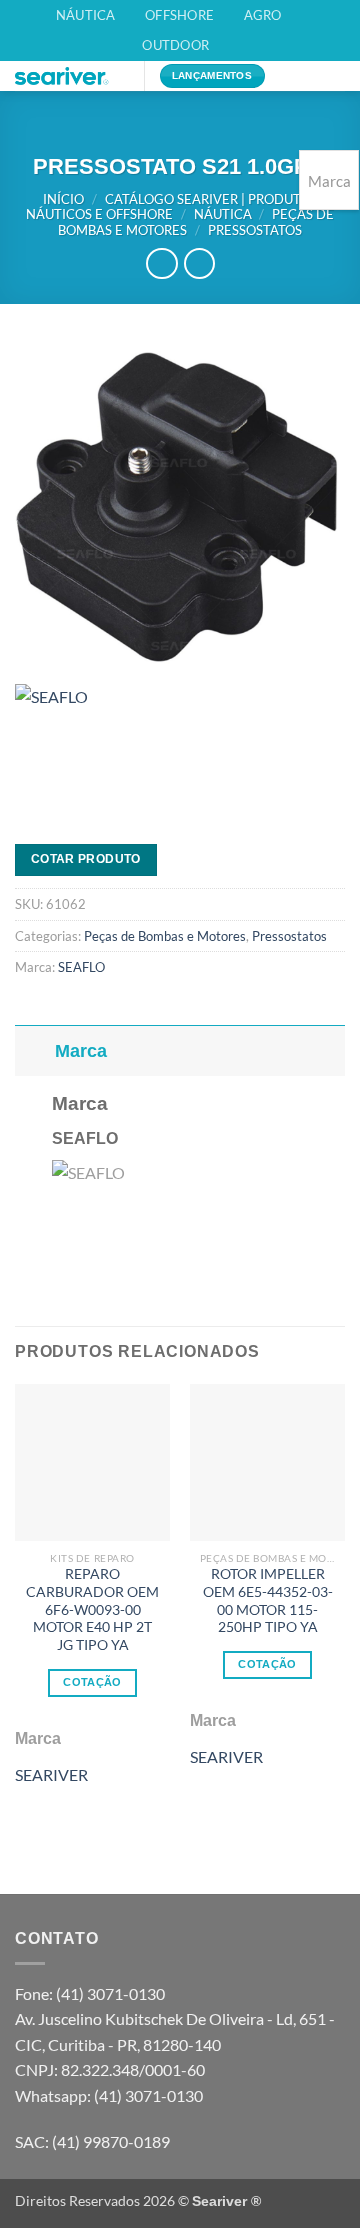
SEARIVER (51, 1774)
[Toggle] (34, 1050)
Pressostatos (255, 230)
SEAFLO (81, 967)
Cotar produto (86, 859)
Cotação (92, 1682)
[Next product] (161, 263)
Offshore (179, 15)
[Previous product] (199, 263)
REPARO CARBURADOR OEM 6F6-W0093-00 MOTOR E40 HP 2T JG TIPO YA (92, 1609)
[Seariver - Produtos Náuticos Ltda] (72, 76)
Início (63, 199)
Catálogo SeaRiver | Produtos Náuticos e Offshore (171, 206)
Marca (81, 1051)
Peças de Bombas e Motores (165, 936)
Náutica (86, 15)
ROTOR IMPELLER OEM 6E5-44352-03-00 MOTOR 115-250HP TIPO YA (268, 1600)
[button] (299, 85)
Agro (263, 15)
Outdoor (175, 45)
